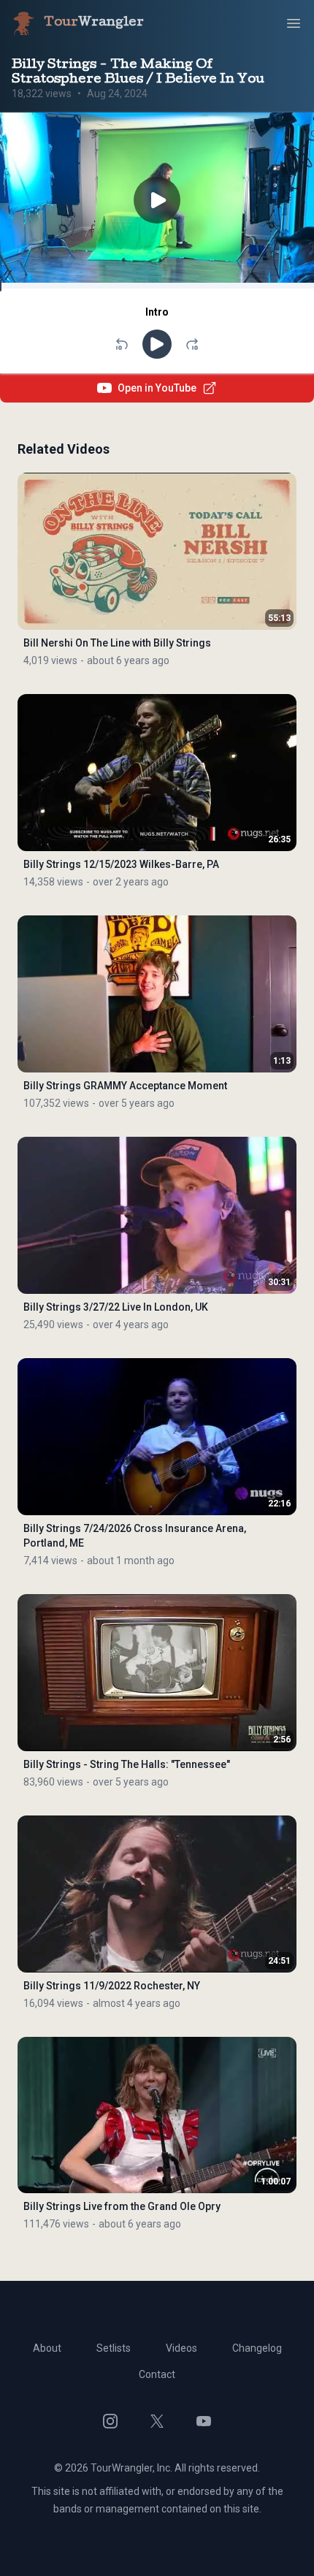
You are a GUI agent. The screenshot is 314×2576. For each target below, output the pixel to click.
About (47, 2348)
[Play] (157, 344)
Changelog (257, 2348)
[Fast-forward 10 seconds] (192, 344)
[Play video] (157, 201)
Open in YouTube (157, 388)
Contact (157, 2374)
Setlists (114, 2348)
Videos (181, 2348)
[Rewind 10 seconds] (122, 344)
